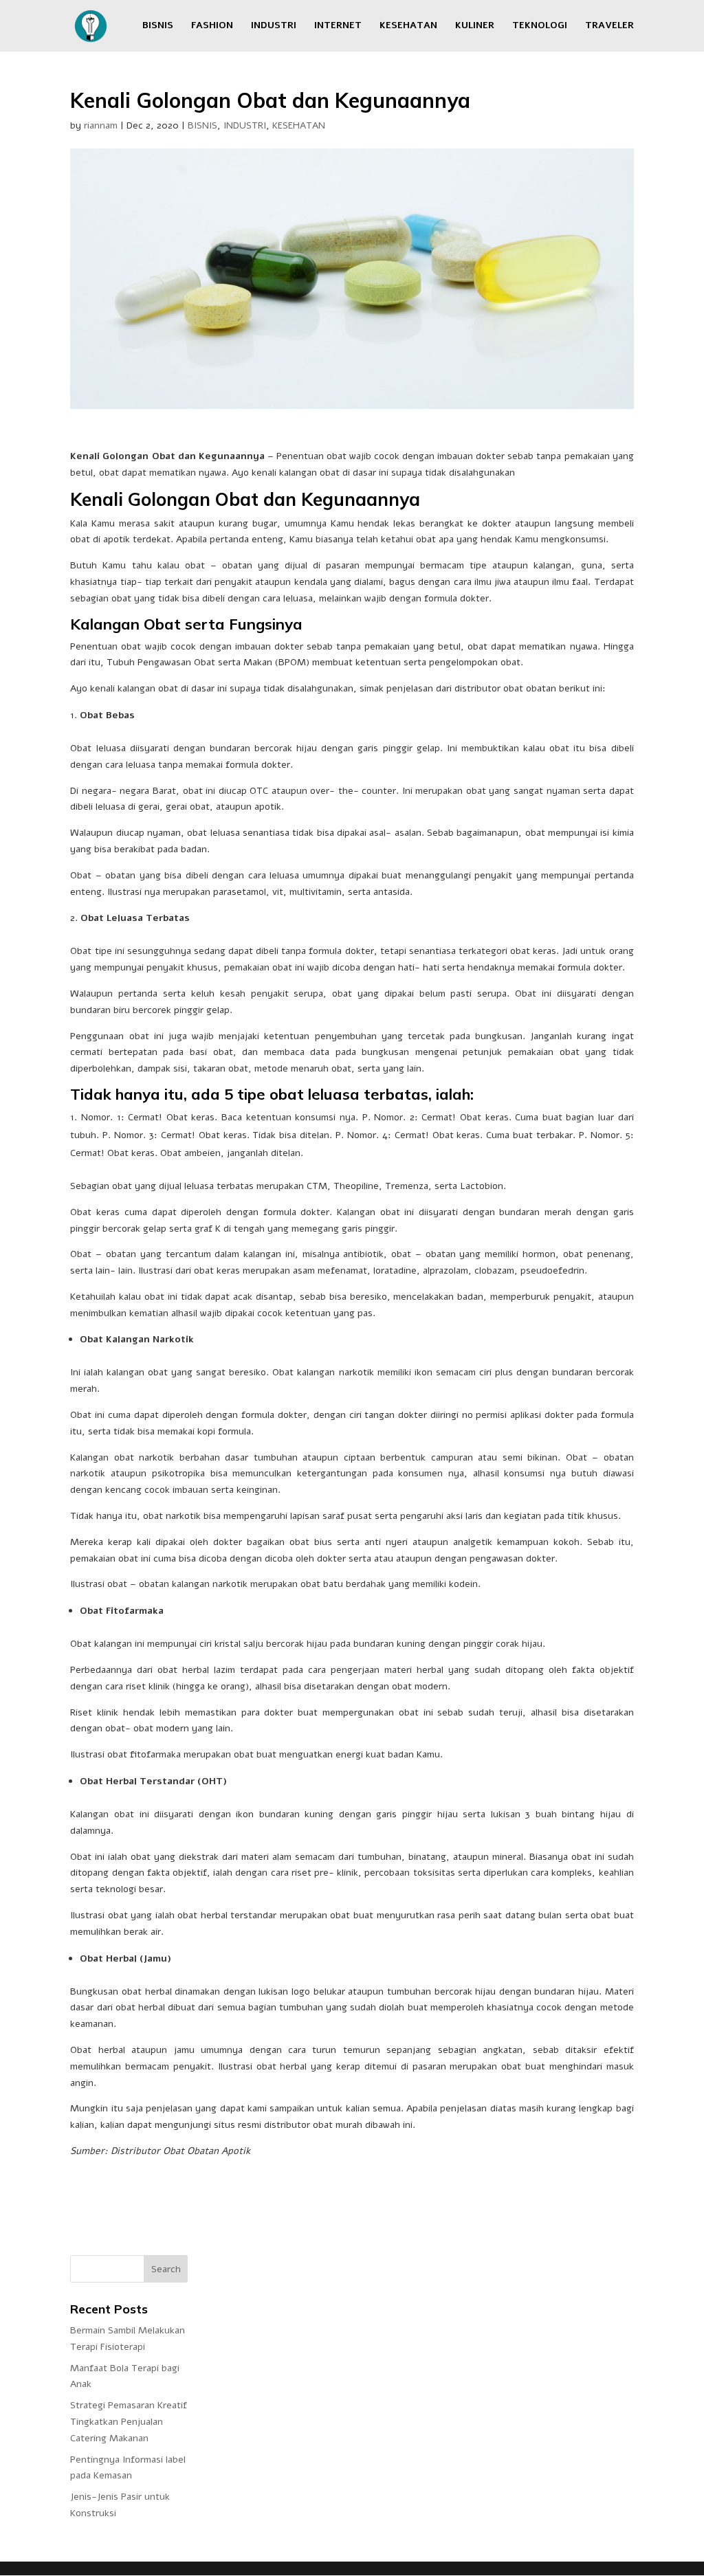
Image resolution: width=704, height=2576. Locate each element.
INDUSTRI (274, 26)
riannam (101, 125)
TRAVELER (609, 26)
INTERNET (338, 26)
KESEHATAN (408, 26)
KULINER (475, 26)
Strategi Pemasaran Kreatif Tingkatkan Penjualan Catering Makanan (129, 2422)
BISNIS (158, 26)
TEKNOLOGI (540, 26)
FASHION (212, 26)
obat (195, 565)
